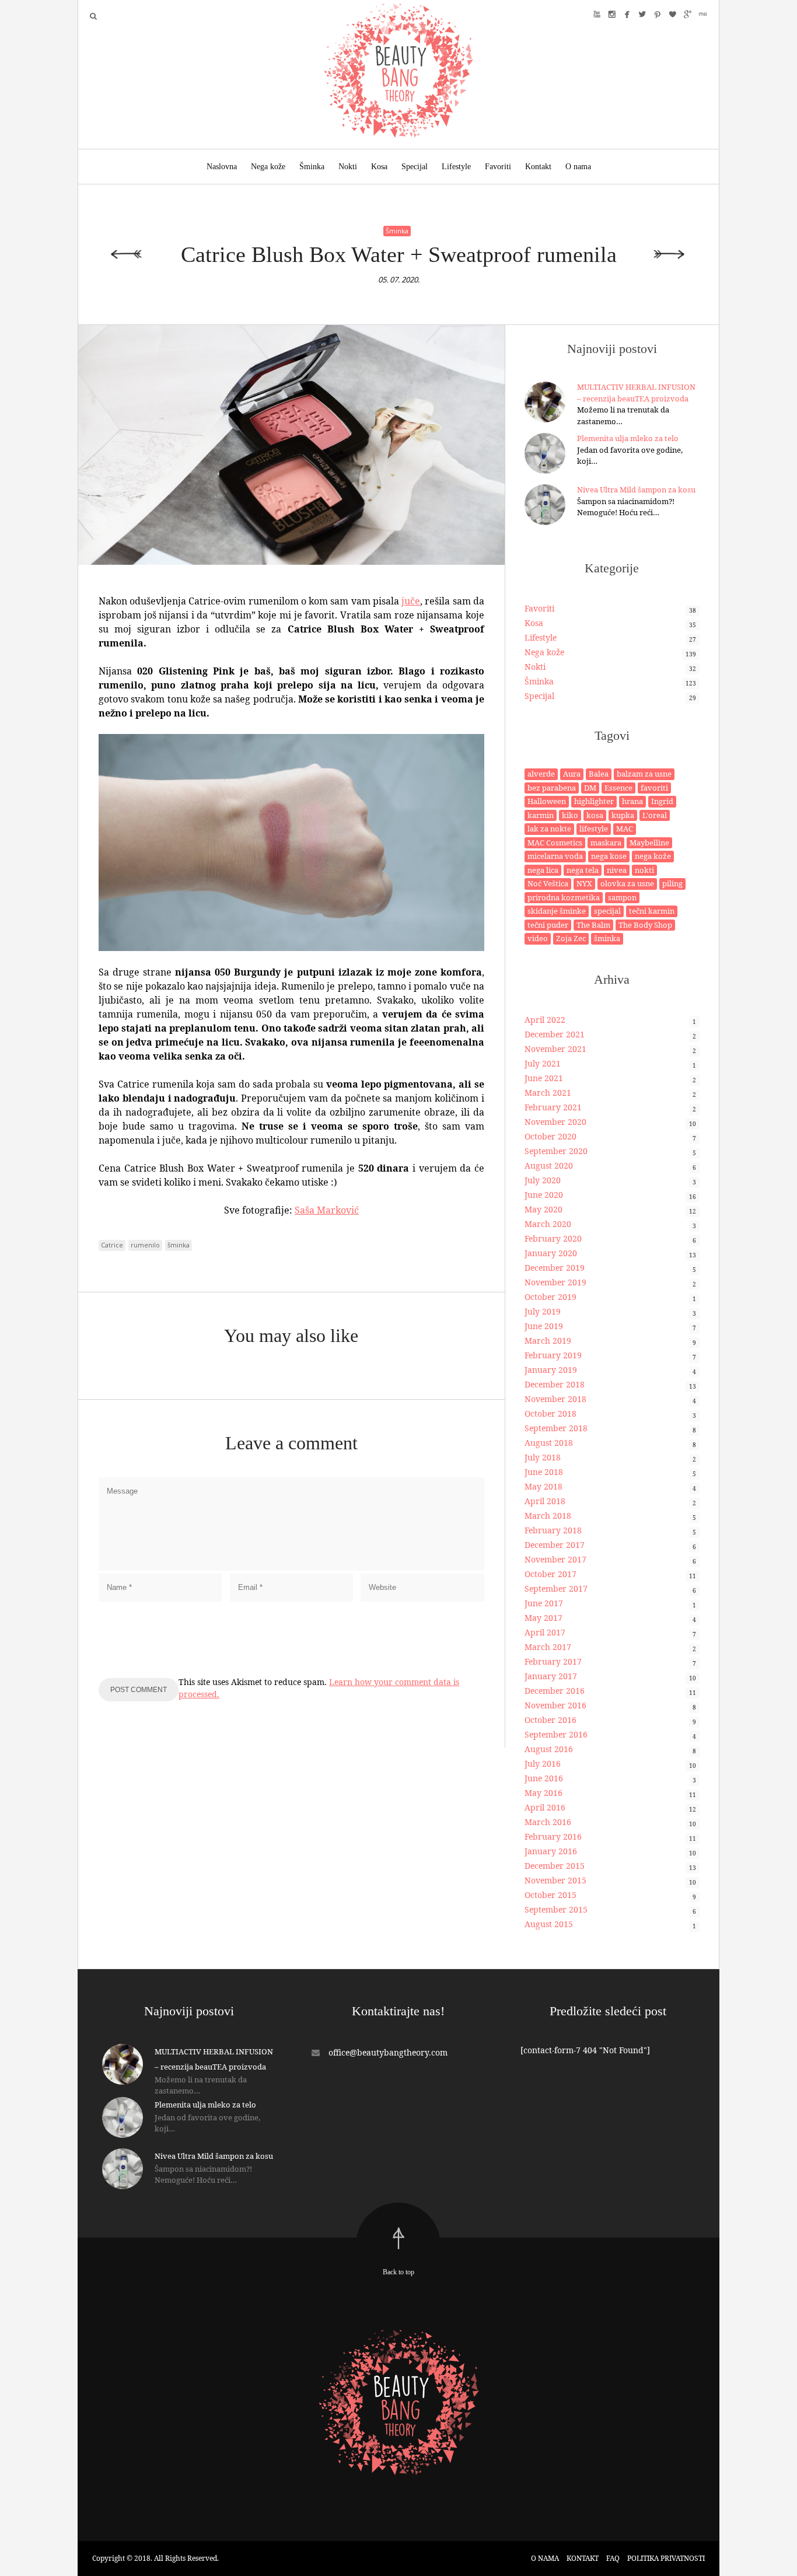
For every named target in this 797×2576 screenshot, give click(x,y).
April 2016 (545, 1807)
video (538, 938)
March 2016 (548, 1822)
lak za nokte (549, 829)
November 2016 (555, 1705)
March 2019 (548, 1341)
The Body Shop (645, 925)
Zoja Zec (571, 938)
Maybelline (649, 843)
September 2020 (556, 1151)
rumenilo (145, 1245)
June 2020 (544, 1195)
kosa (595, 815)
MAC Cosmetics (555, 843)
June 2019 (544, 1326)
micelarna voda (555, 856)
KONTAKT (583, 2558)
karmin (541, 815)
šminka (179, 1245)
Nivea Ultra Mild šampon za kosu (636, 490)
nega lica (543, 870)
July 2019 (543, 1311)
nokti (644, 870)
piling (672, 883)
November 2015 (555, 1880)
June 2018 (544, 1472)
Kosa (379, 167)
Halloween (547, 801)
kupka (623, 815)
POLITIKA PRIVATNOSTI (666, 2558)
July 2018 (543, 1457)
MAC (625, 829)
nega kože (653, 856)
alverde (541, 774)
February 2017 (553, 1661)
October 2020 (550, 1136)
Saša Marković (327, 1210)
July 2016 (543, 1764)
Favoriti (498, 167)
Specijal (415, 167)
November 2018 (555, 1399)
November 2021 (555, 1049)
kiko (570, 815)
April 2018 (545, 1501)
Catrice (112, 1245)
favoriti (654, 788)
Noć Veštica (548, 883)
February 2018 (553, 1530)
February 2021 (553, 1107)
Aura (572, 774)
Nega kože (268, 167)
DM (590, 788)
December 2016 (555, 1691)
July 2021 (543, 1063)
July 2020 (543, 1180)
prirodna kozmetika (564, 897)
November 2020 (555, 1122)
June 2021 (544, 1078)
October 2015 (550, 1895)
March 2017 (548, 1647)
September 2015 (556, 1909)
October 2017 (550, 1574)
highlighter (594, 801)
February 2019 (553, 1355)
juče (411, 601)
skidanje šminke (557, 911)
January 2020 (551, 1253)
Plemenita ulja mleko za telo (628, 438)
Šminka (312, 167)
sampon (622, 897)
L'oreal (655, 815)
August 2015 (549, 1924)
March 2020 (548, 1224)
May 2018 (543, 1486)
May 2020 (543, 1209)
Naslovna (222, 167)
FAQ (613, 2558)
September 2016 (556, 1734)
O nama (578, 167)
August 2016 (549, 1749)
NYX (584, 883)
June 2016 (544, 1778)
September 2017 (556, 1588)
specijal (607, 911)
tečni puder (548, 925)
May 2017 (543, 1618)
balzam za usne (644, 774)
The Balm (593, 925)
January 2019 (551, 1370)
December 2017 (555, 1545)
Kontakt (538, 167)
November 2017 (555, 1559)
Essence (618, 788)
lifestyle (594, 829)
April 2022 (545, 1020)
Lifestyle (456, 167)
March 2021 (548, 1093)
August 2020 (549, 1165)
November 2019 (555, 1282)
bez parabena (552, 788)
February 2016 (553, 1836)
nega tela (583, 870)
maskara (606, 843)
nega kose (609, 856)
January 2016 (551, 1851)
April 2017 (545, 1632)
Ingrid (662, 801)
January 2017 (551, 1676)
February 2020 (553, 1238)
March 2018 (548, 1516)
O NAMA (545, 2558)
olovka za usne (627, 883)
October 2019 (550, 1297)
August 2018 (549, 1443)
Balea (599, 774)
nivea (617, 870)
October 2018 (550, 1413)
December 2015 (555, 1866)
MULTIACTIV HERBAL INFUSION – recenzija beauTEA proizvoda (636, 393)
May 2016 (543, 1793)
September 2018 (556, 1428)
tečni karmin (652, 911)
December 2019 (555, 1268)
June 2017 (544, 1603)
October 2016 (550, 1720)
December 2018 (555, 1384)
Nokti (348, 167)
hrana (632, 801)
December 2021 (555, 1034)
